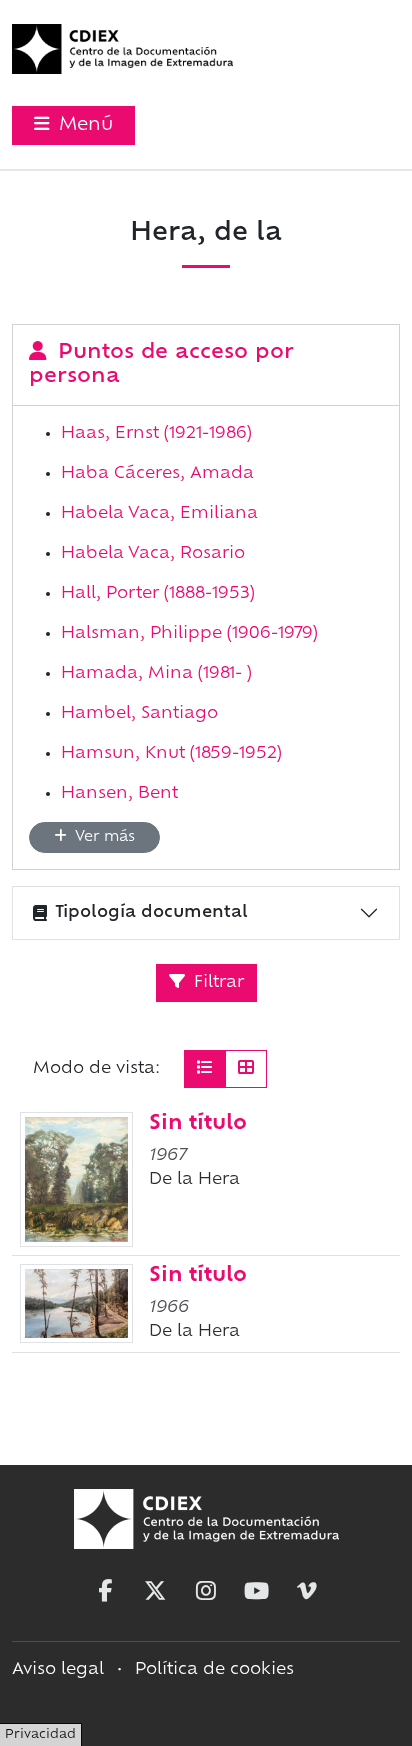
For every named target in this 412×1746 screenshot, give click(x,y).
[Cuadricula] (246, 1069)
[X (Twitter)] (155, 1591)
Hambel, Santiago (139, 714)
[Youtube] (257, 1591)
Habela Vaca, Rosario (153, 554)
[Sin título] (76, 1179)
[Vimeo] (307, 1591)
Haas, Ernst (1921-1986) (156, 434)
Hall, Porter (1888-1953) (158, 594)
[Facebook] (105, 1591)
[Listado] (205, 1069)
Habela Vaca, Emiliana (159, 514)
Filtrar (216, 983)
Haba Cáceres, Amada (157, 474)
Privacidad (40, 1735)
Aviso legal (58, 1670)
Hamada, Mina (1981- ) (156, 674)
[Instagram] (206, 1591)
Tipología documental (151, 913)
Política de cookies (214, 1670)
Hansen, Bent (119, 794)
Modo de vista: (96, 1069)
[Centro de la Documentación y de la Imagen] (122, 49)
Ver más (103, 837)
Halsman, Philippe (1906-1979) (189, 634)
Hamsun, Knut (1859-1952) (171, 754)
